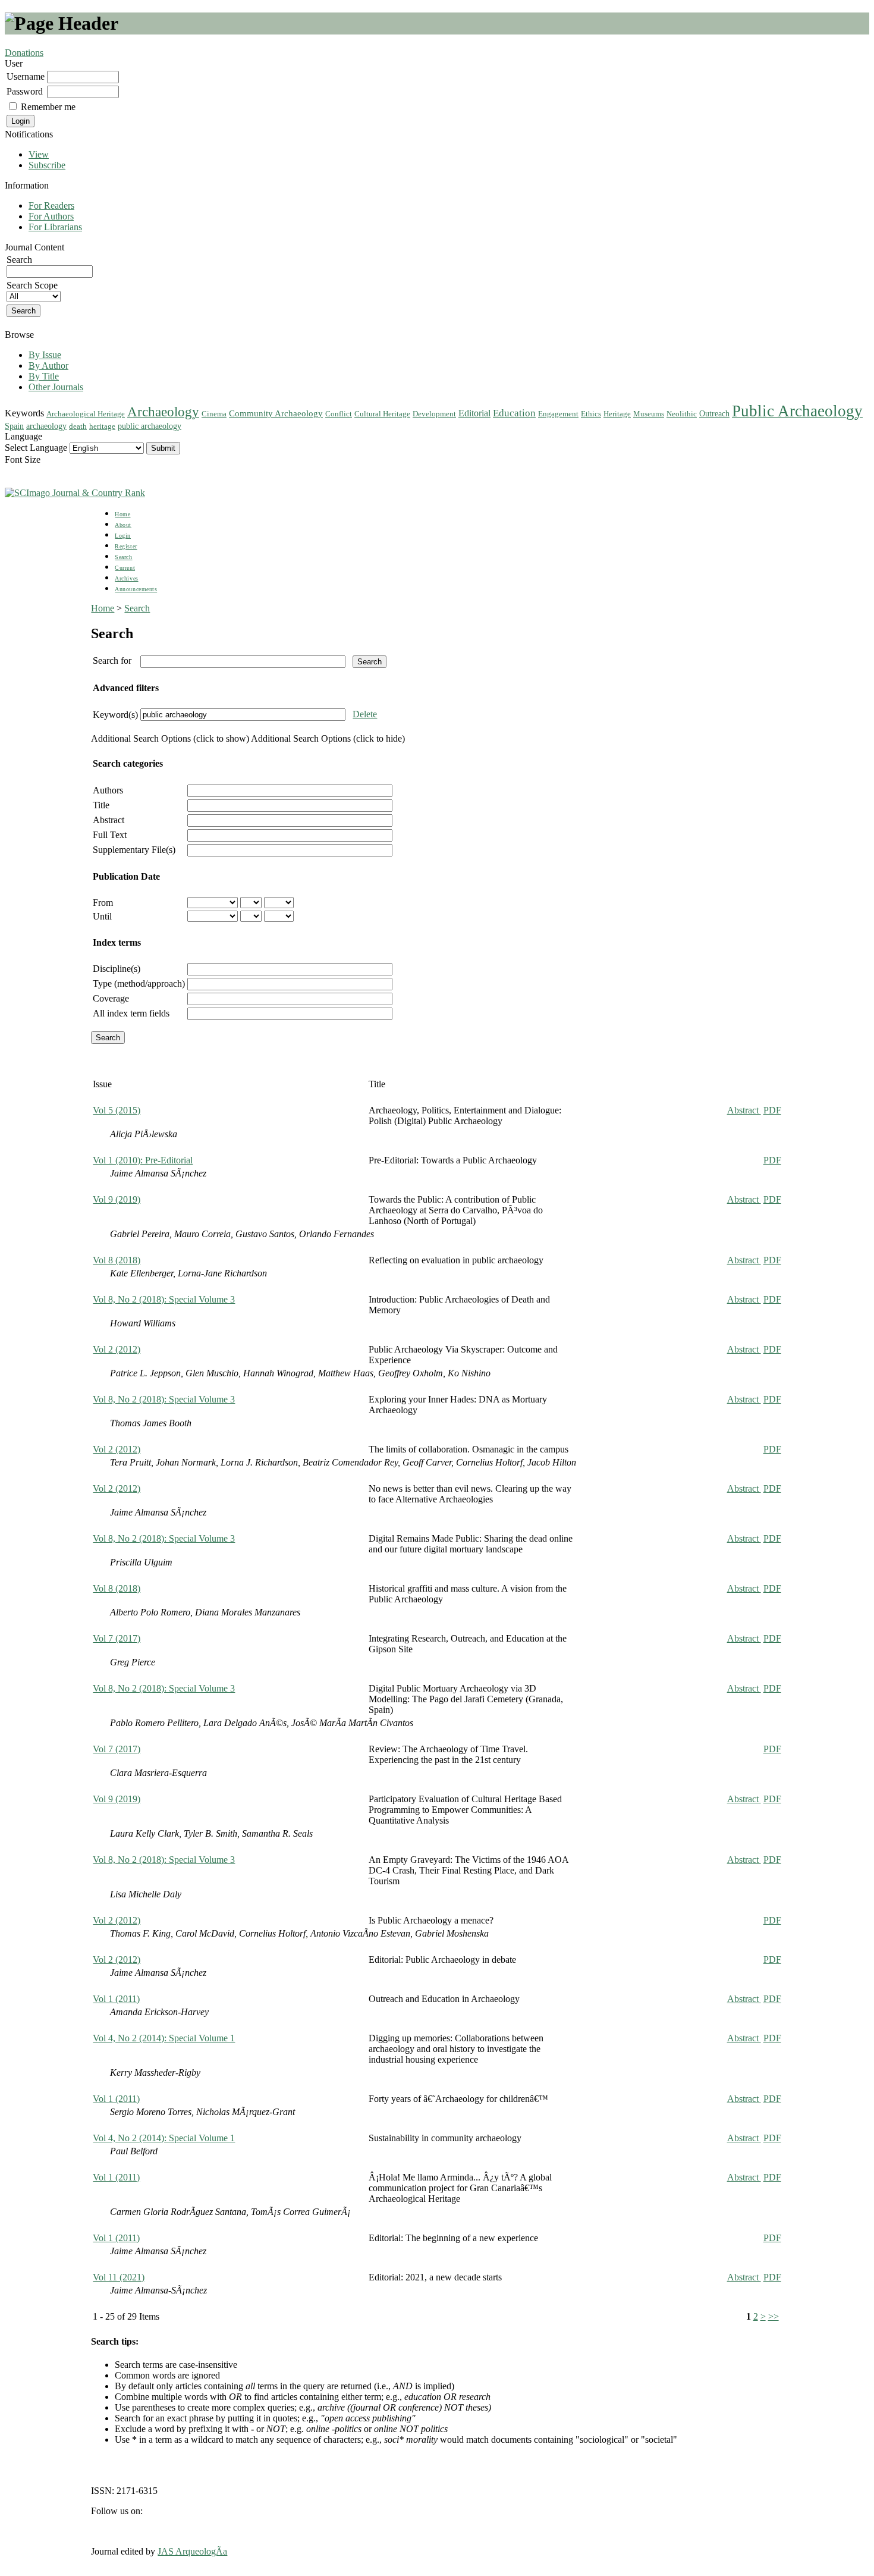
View (39, 154)
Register (126, 546)
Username (26, 76)
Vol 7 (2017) (117, 1638)
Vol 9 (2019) (117, 1199)
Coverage (111, 998)
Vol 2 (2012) (117, 1349)
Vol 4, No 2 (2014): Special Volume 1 (164, 2038)
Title (101, 805)
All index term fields (131, 1013)
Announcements (136, 589)
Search (123, 557)
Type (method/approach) (139, 983)
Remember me (48, 107)
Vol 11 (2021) (119, 2277)
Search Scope (32, 285)
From (103, 903)
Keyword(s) (115, 715)
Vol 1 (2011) (116, 1999)
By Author (48, 365)
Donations (24, 53)
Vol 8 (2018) (117, 1260)
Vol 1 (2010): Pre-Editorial (143, 1160)
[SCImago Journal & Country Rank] (75, 493)
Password (25, 91)
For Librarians (55, 227)
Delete (365, 714)
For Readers (51, 205)
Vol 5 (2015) (117, 1110)
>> (774, 2316)
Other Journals (56, 387)
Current (125, 568)
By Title (44, 376)
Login (123, 536)
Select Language (36, 448)
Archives (126, 578)
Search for (112, 661)
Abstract (109, 820)
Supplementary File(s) (134, 850)
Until (102, 916)
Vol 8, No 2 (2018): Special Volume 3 (164, 1299)
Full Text (110, 835)
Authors (108, 790)
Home (122, 514)
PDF (772, 1110)
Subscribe (47, 165)
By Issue (45, 355)
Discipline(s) (117, 969)
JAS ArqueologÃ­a (192, 2551)
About (123, 525)
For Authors (51, 216)
